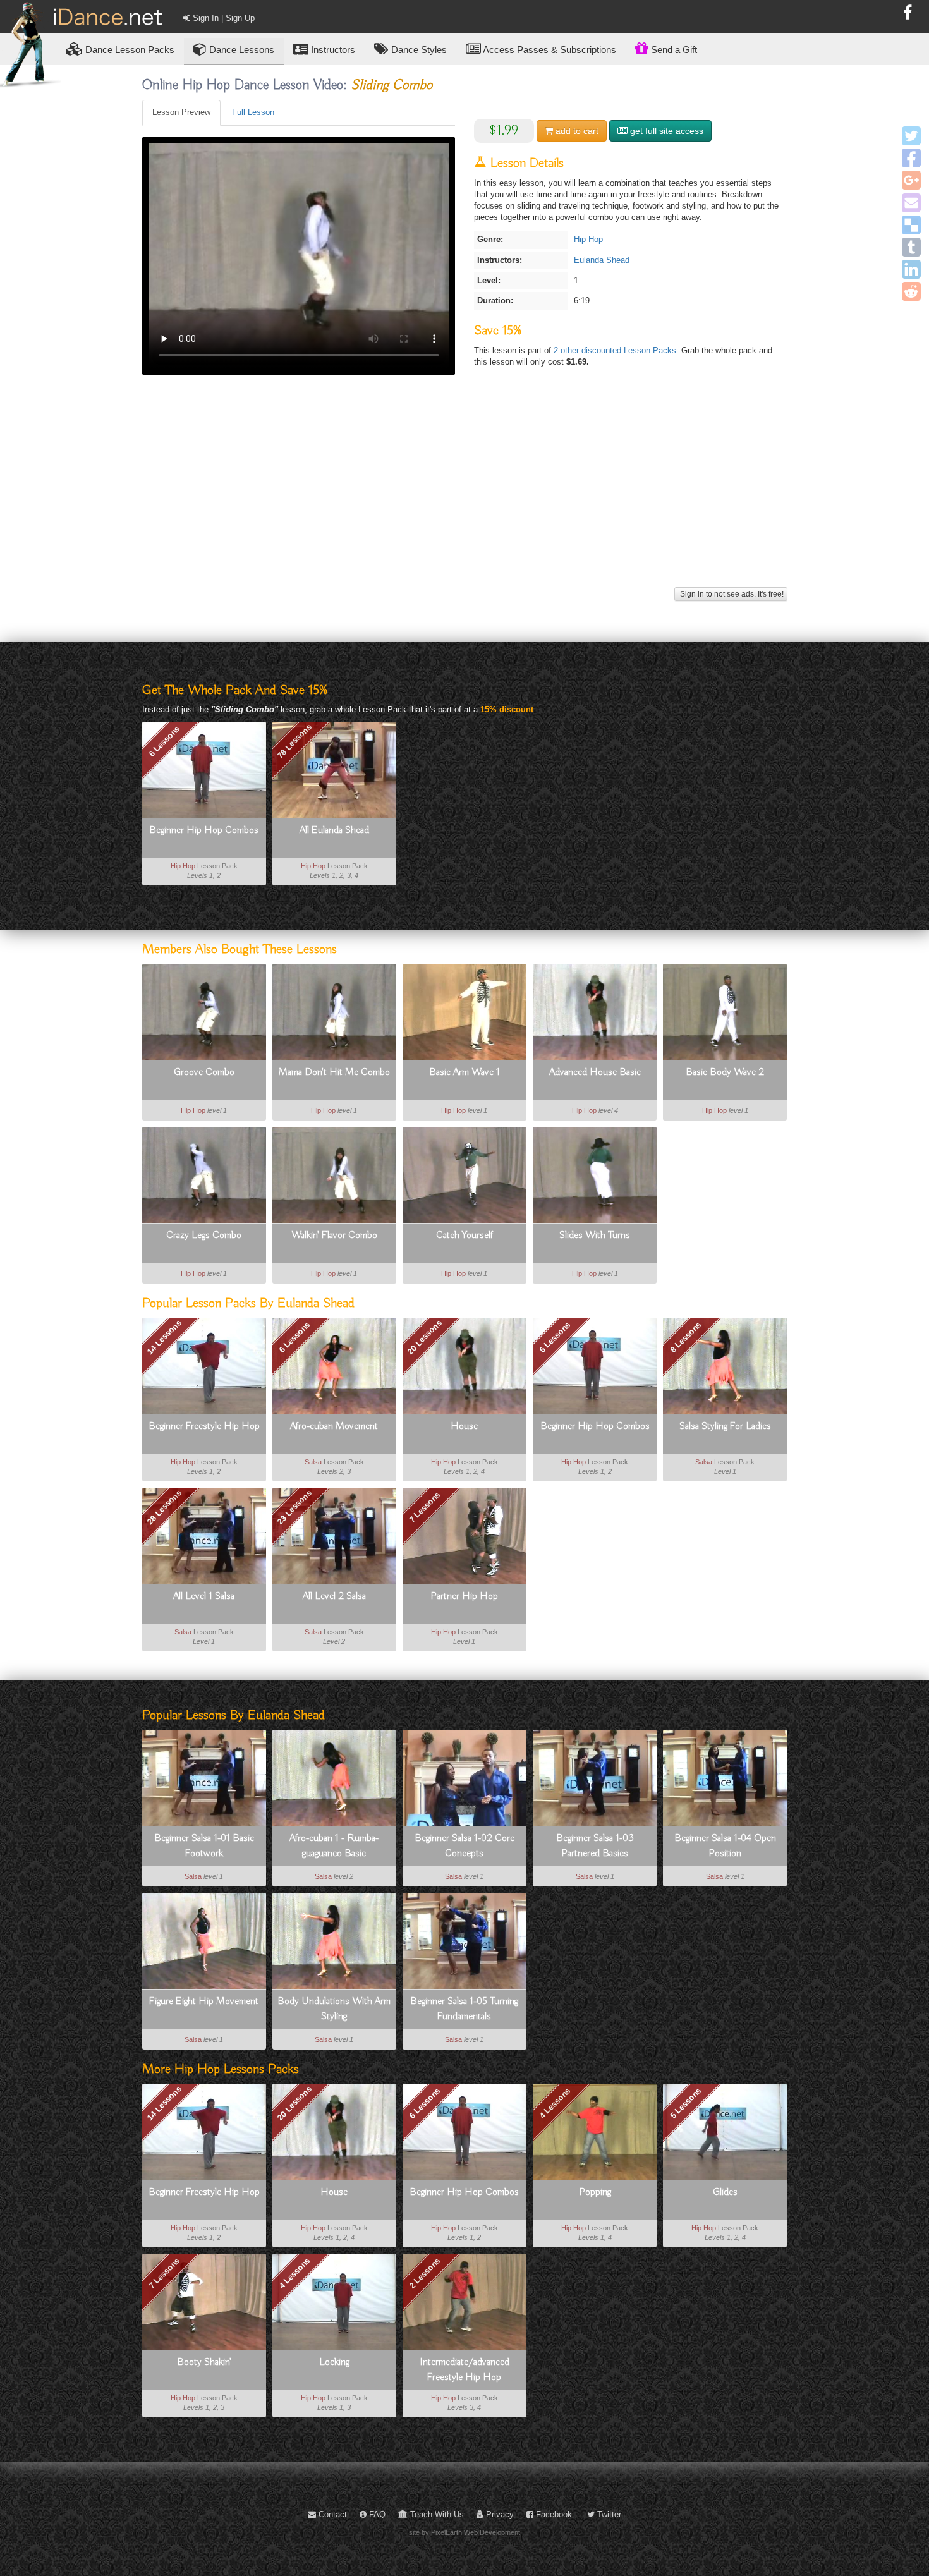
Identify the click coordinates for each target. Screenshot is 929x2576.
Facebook (553, 2514)
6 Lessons (164, 741)
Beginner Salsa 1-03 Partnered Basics (595, 1846)
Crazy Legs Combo (204, 1236)
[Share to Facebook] (911, 158)
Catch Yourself (464, 1236)
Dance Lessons (240, 50)
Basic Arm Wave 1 (464, 1072)
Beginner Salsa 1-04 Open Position (725, 1846)
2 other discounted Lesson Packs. (617, 350)
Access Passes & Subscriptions (549, 50)
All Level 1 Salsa (204, 1596)
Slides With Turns (595, 1236)
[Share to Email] (911, 203)
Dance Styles (418, 50)
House (464, 1426)
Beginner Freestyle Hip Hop (204, 1426)
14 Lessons (164, 1337)
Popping (595, 2192)
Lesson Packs (130, 50)
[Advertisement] (465, 495)
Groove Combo (204, 1072)
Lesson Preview (181, 112)
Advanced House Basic (595, 1072)
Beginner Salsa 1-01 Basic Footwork (204, 1846)
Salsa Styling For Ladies (725, 1426)
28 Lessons (164, 1507)
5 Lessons (685, 2103)
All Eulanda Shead (334, 830)
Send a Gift (673, 50)
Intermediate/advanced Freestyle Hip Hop (464, 2370)
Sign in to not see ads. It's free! (731, 594)
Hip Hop (588, 239)
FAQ (376, 2514)
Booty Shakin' (204, 2362)
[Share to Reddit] (911, 291)
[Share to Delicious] (911, 225)
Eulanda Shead (602, 260)
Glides (725, 2192)
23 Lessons (294, 1507)
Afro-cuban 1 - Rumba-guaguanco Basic (334, 1846)
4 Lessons (555, 2103)
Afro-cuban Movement (334, 1426)
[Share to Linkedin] (911, 269)
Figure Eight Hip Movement (204, 2002)
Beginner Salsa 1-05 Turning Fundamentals (464, 2009)
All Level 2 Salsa (334, 1596)
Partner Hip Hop (464, 1596)
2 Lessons (424, 2273)
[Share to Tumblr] (911, 247)
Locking (334, 2362)
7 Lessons (424, 1507)
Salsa (313, 1462)
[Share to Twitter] (911, 136)
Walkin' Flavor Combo (334, 1236)
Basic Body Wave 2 (725, 1072)
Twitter (608, 2514)
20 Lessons (425, 1337)
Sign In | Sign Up (222, 18)
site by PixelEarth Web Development (464, 2532)
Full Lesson (253, 112)
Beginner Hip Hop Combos (204, 830)
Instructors (332, 50)
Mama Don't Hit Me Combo (334, 1072)
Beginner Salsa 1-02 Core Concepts (464, 1846)
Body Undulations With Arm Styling (334, 2009)
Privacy (499, 2514)
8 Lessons (685, 1337)
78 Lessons (294, 741)
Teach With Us (436, 2514)
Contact (331, 2514)
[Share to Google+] (911, 180)
